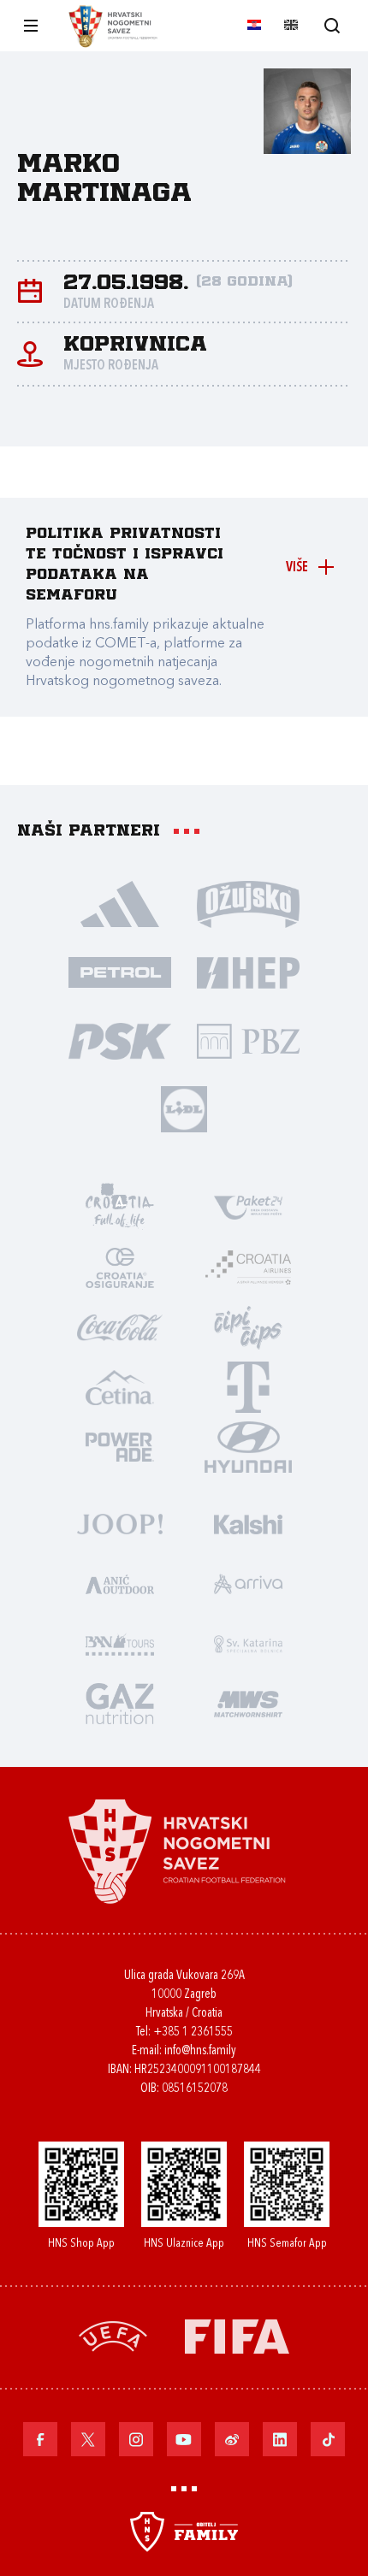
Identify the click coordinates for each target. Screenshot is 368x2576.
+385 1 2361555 (193, 2032)
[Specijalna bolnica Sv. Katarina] (248, 1643)
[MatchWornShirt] (248, 1703)
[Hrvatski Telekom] (248, 1386)
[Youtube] (184, 2439)
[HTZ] (120, 1207)
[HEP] (248, 972)
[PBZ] (248, 1040)
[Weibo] (232, 2439)
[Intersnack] (248, 1326)
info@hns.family (200, 2051)
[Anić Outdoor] (120, 1583)
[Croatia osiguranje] (120, 1267)
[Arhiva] (332, 25)
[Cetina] (120, 1386)
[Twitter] (88, 2439)
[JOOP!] (120, 1523)
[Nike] (120, 903)
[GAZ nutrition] (120, 1703)
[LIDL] (184, 1108)
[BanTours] (120, 1643)
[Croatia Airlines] (248, 1267)
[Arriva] (248, 1583)
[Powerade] (120, 1446)
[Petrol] (120, 972)
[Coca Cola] (120, 1326)
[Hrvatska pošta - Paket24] (248, 1207)
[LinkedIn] (280, 2439)
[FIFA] (237, 2335)
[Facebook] (40, 2439)
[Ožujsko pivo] (248, 903)
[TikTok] (328, 2439)
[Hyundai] (248, 1446)
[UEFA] (113, 2335)
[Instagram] (136, 2439)
